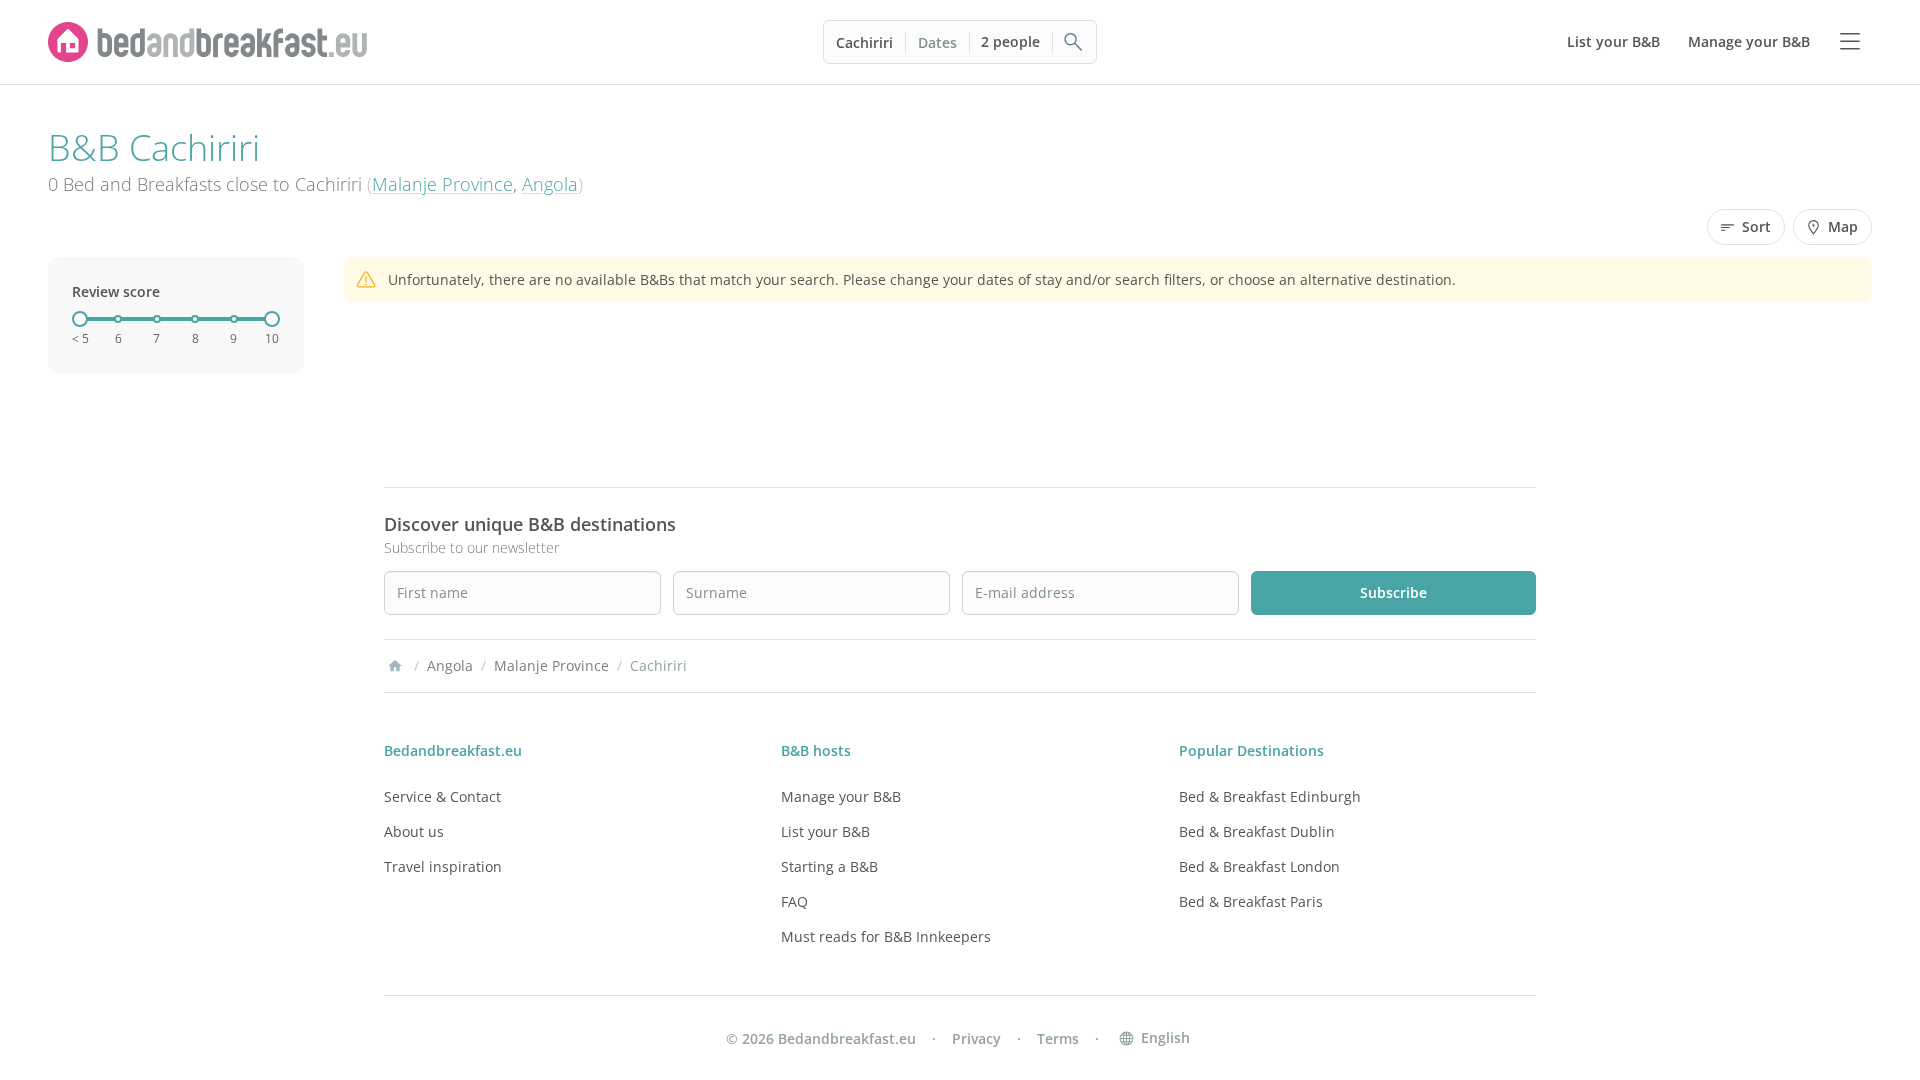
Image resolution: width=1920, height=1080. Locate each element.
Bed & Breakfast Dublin (1257, 831)
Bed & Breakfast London (1259, 866)
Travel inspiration (443, 866)
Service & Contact (442, 796)
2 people (1010, 41)
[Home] (395, 666)
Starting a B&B (829, 866)
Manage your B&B (841, 796)
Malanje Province (442, 184)
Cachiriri (864, 42)
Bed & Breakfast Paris (1251, 901)
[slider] (80, 319)
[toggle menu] (1850, 42)
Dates (937, 42)
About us (414, 831)
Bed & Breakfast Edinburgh (1270, 796)
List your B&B (825, 831)
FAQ (794, 901)
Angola (550, 184)
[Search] (1074, 42)
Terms (1058, 1038)
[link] (208, 42)
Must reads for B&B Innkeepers (886, 936)
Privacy (976, 1038)
